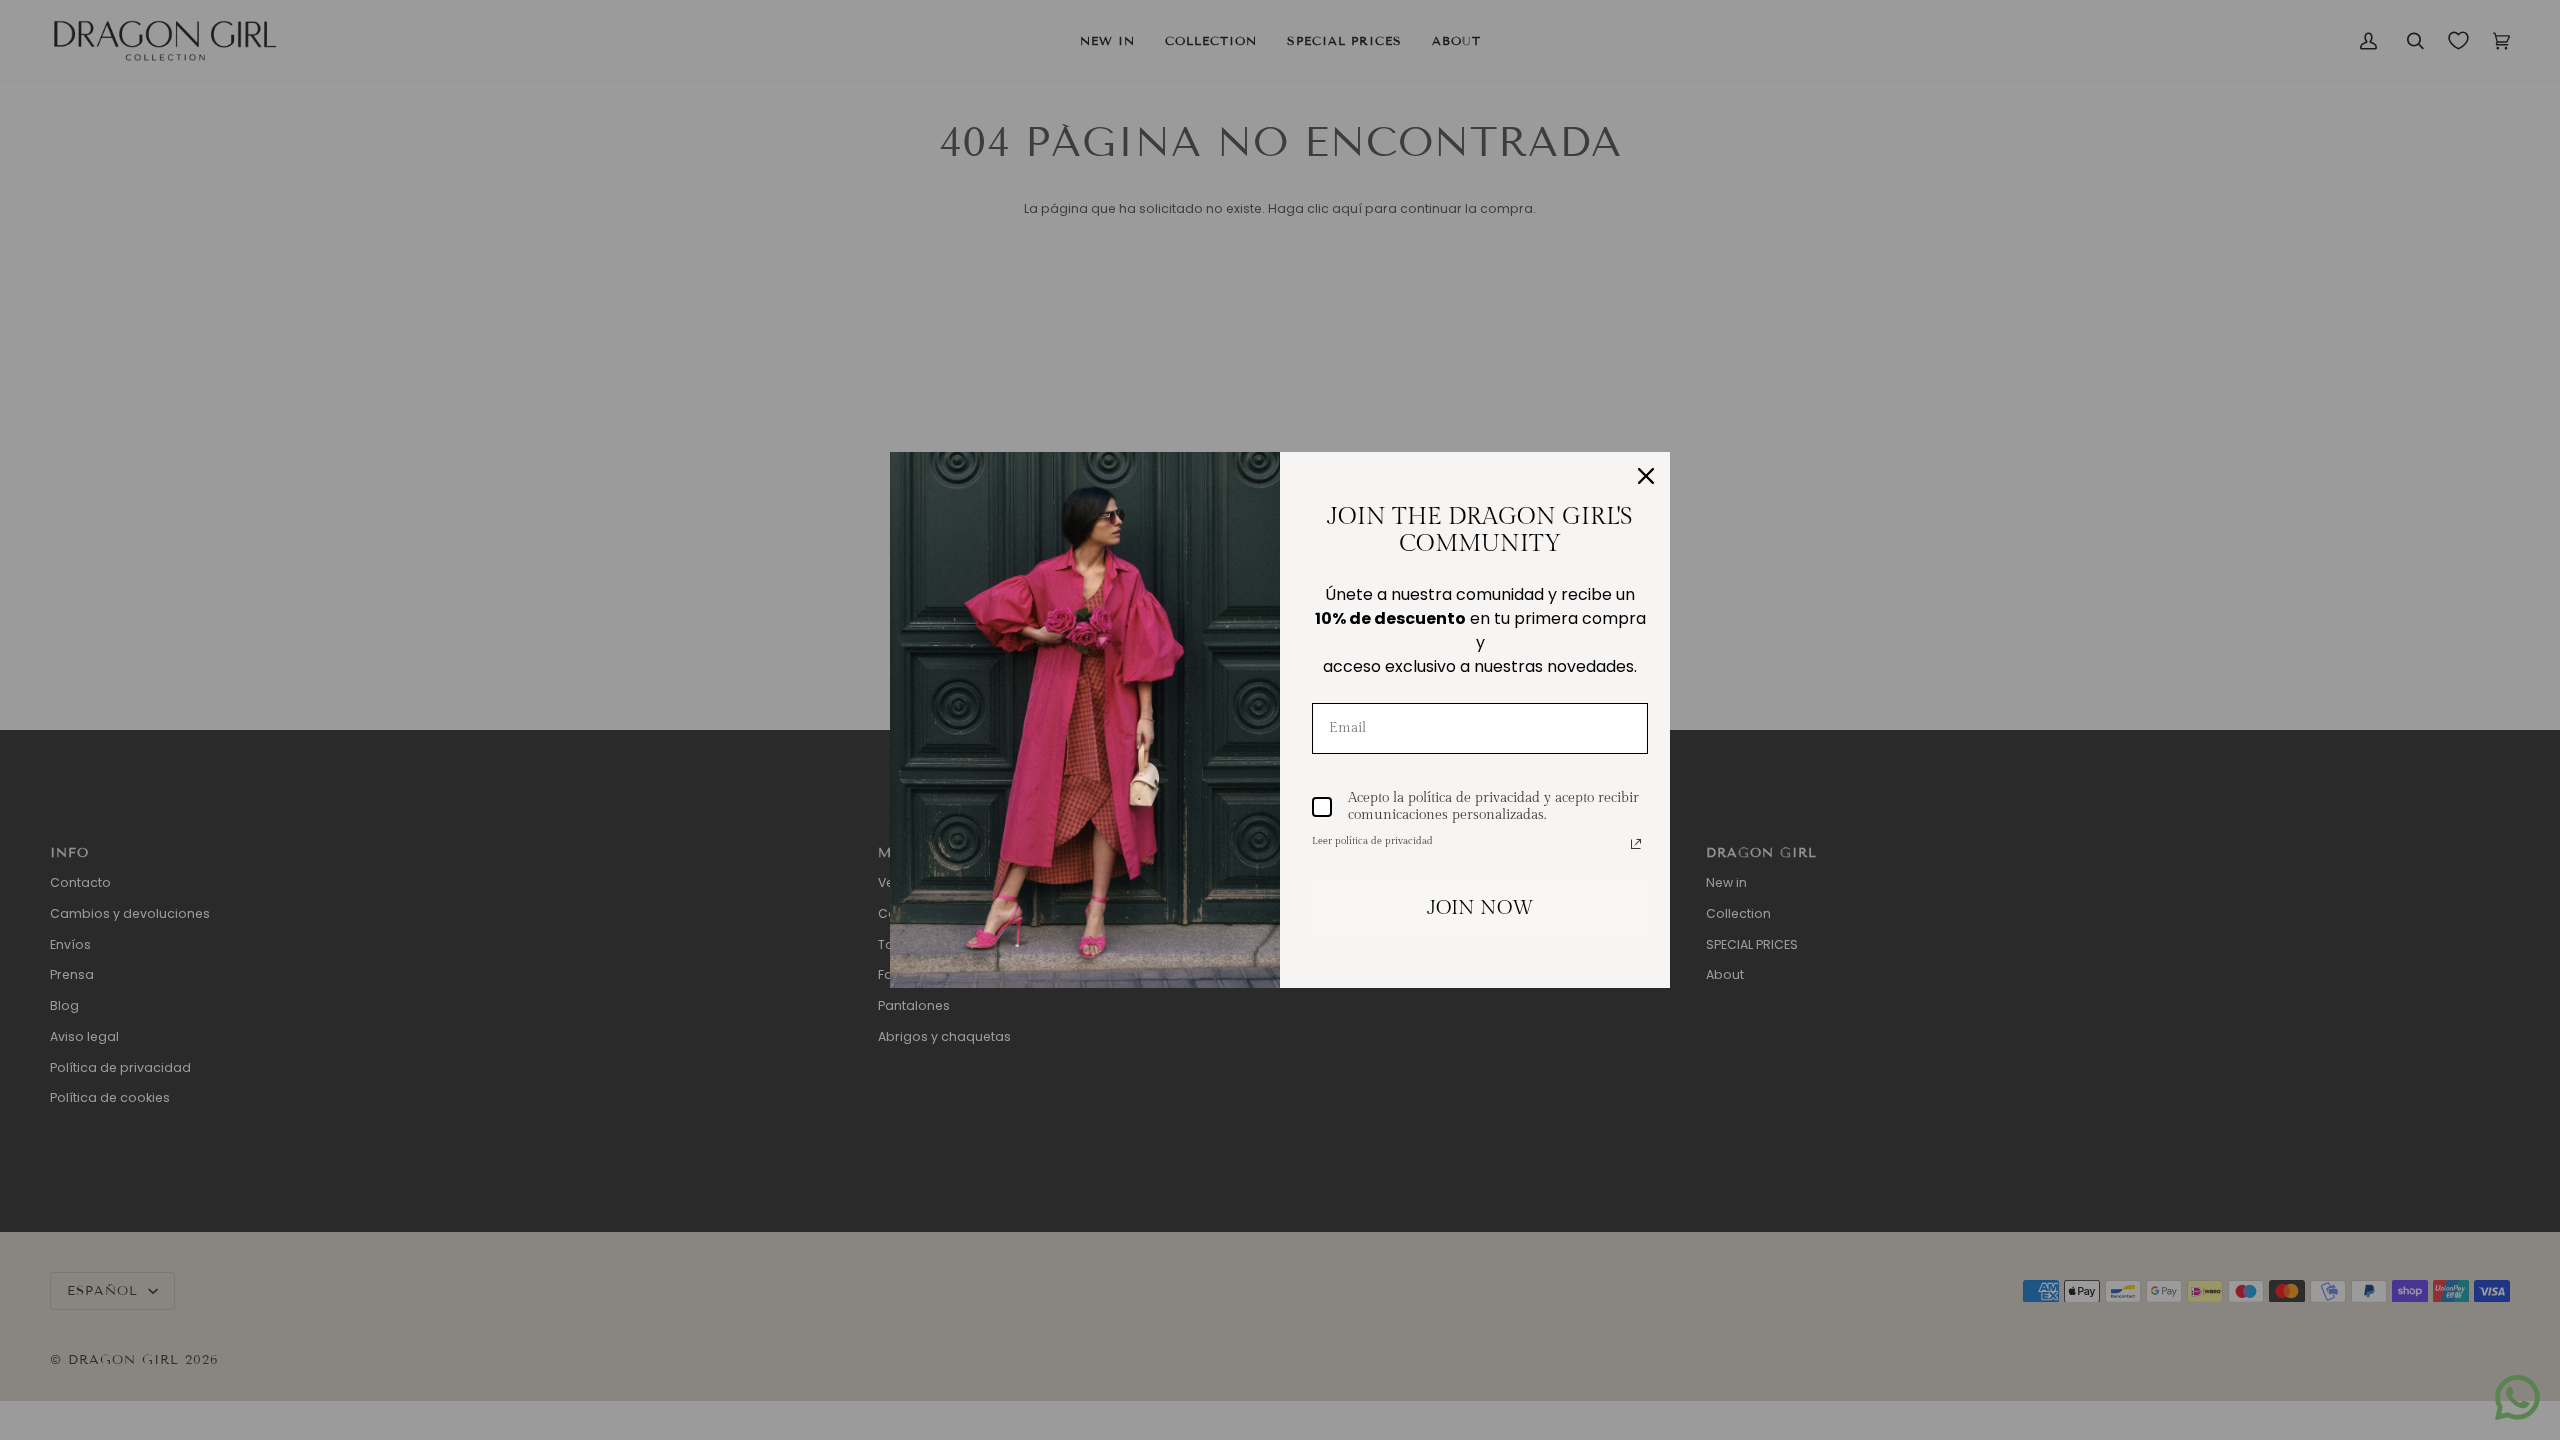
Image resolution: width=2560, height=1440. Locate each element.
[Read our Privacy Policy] (1636, 844)
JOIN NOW (1480, 908)
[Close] (1646, 476)
